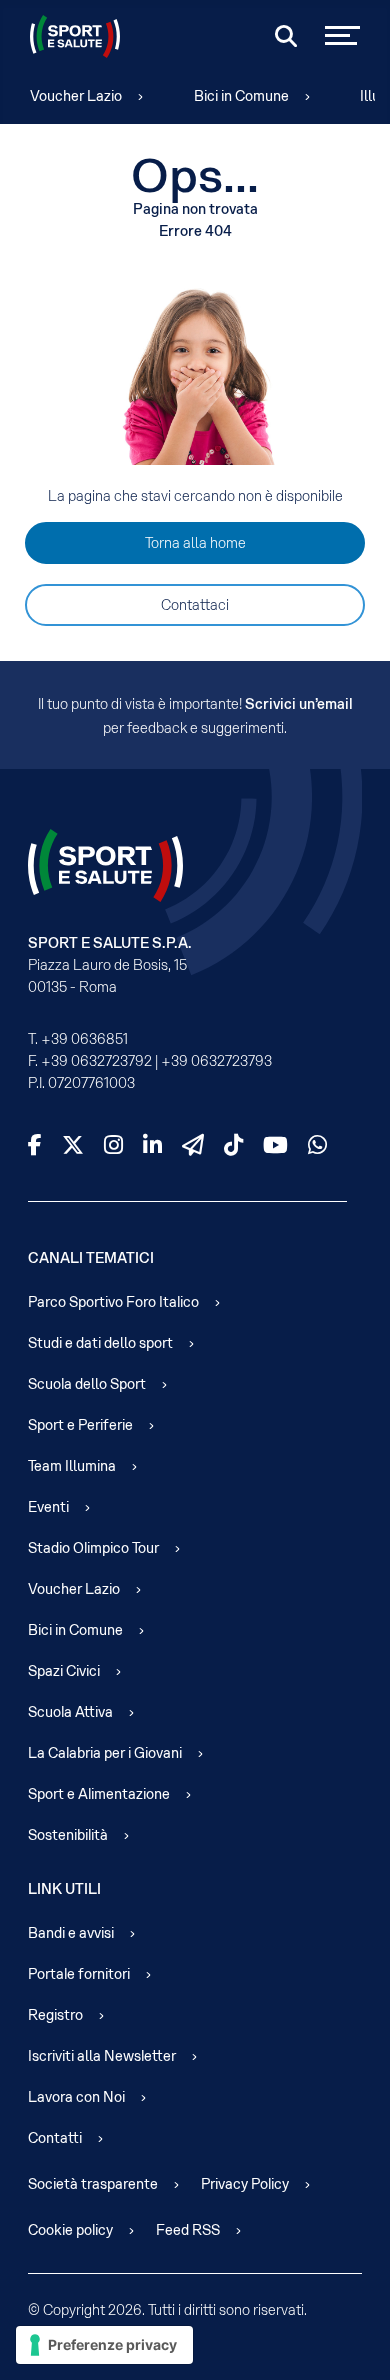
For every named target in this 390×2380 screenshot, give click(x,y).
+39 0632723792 (96, 1061)
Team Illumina (72, 1466)
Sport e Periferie (80, 1425)
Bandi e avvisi (71, 1933)
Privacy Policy (245, 2184)
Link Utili (64, 1889)
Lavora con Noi (76, 2097)
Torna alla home (195, 543)
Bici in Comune (241, 96)
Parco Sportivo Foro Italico (113, 1302)
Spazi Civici (64, 1671)
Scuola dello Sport (87, 1384)
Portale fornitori (79, 1974)
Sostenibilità (68, 1835)
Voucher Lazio (76, 96)
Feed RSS (188, 2230)
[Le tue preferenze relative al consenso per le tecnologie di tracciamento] (104, 2345)
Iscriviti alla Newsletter (102, 2056)
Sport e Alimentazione (99, 1794)
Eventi (48, 1507)
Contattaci (195, 605)
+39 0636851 (84, 1039)
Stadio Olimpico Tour (93, 1548)
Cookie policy (70, 2230)
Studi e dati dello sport (100, 1343)
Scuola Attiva (70, 1712)
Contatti (55, 2138)
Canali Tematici (91, 1258)
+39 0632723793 (216, 1061)
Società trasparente (93, 2184)
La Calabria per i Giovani (105, 1753)
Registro (55, 2015)
